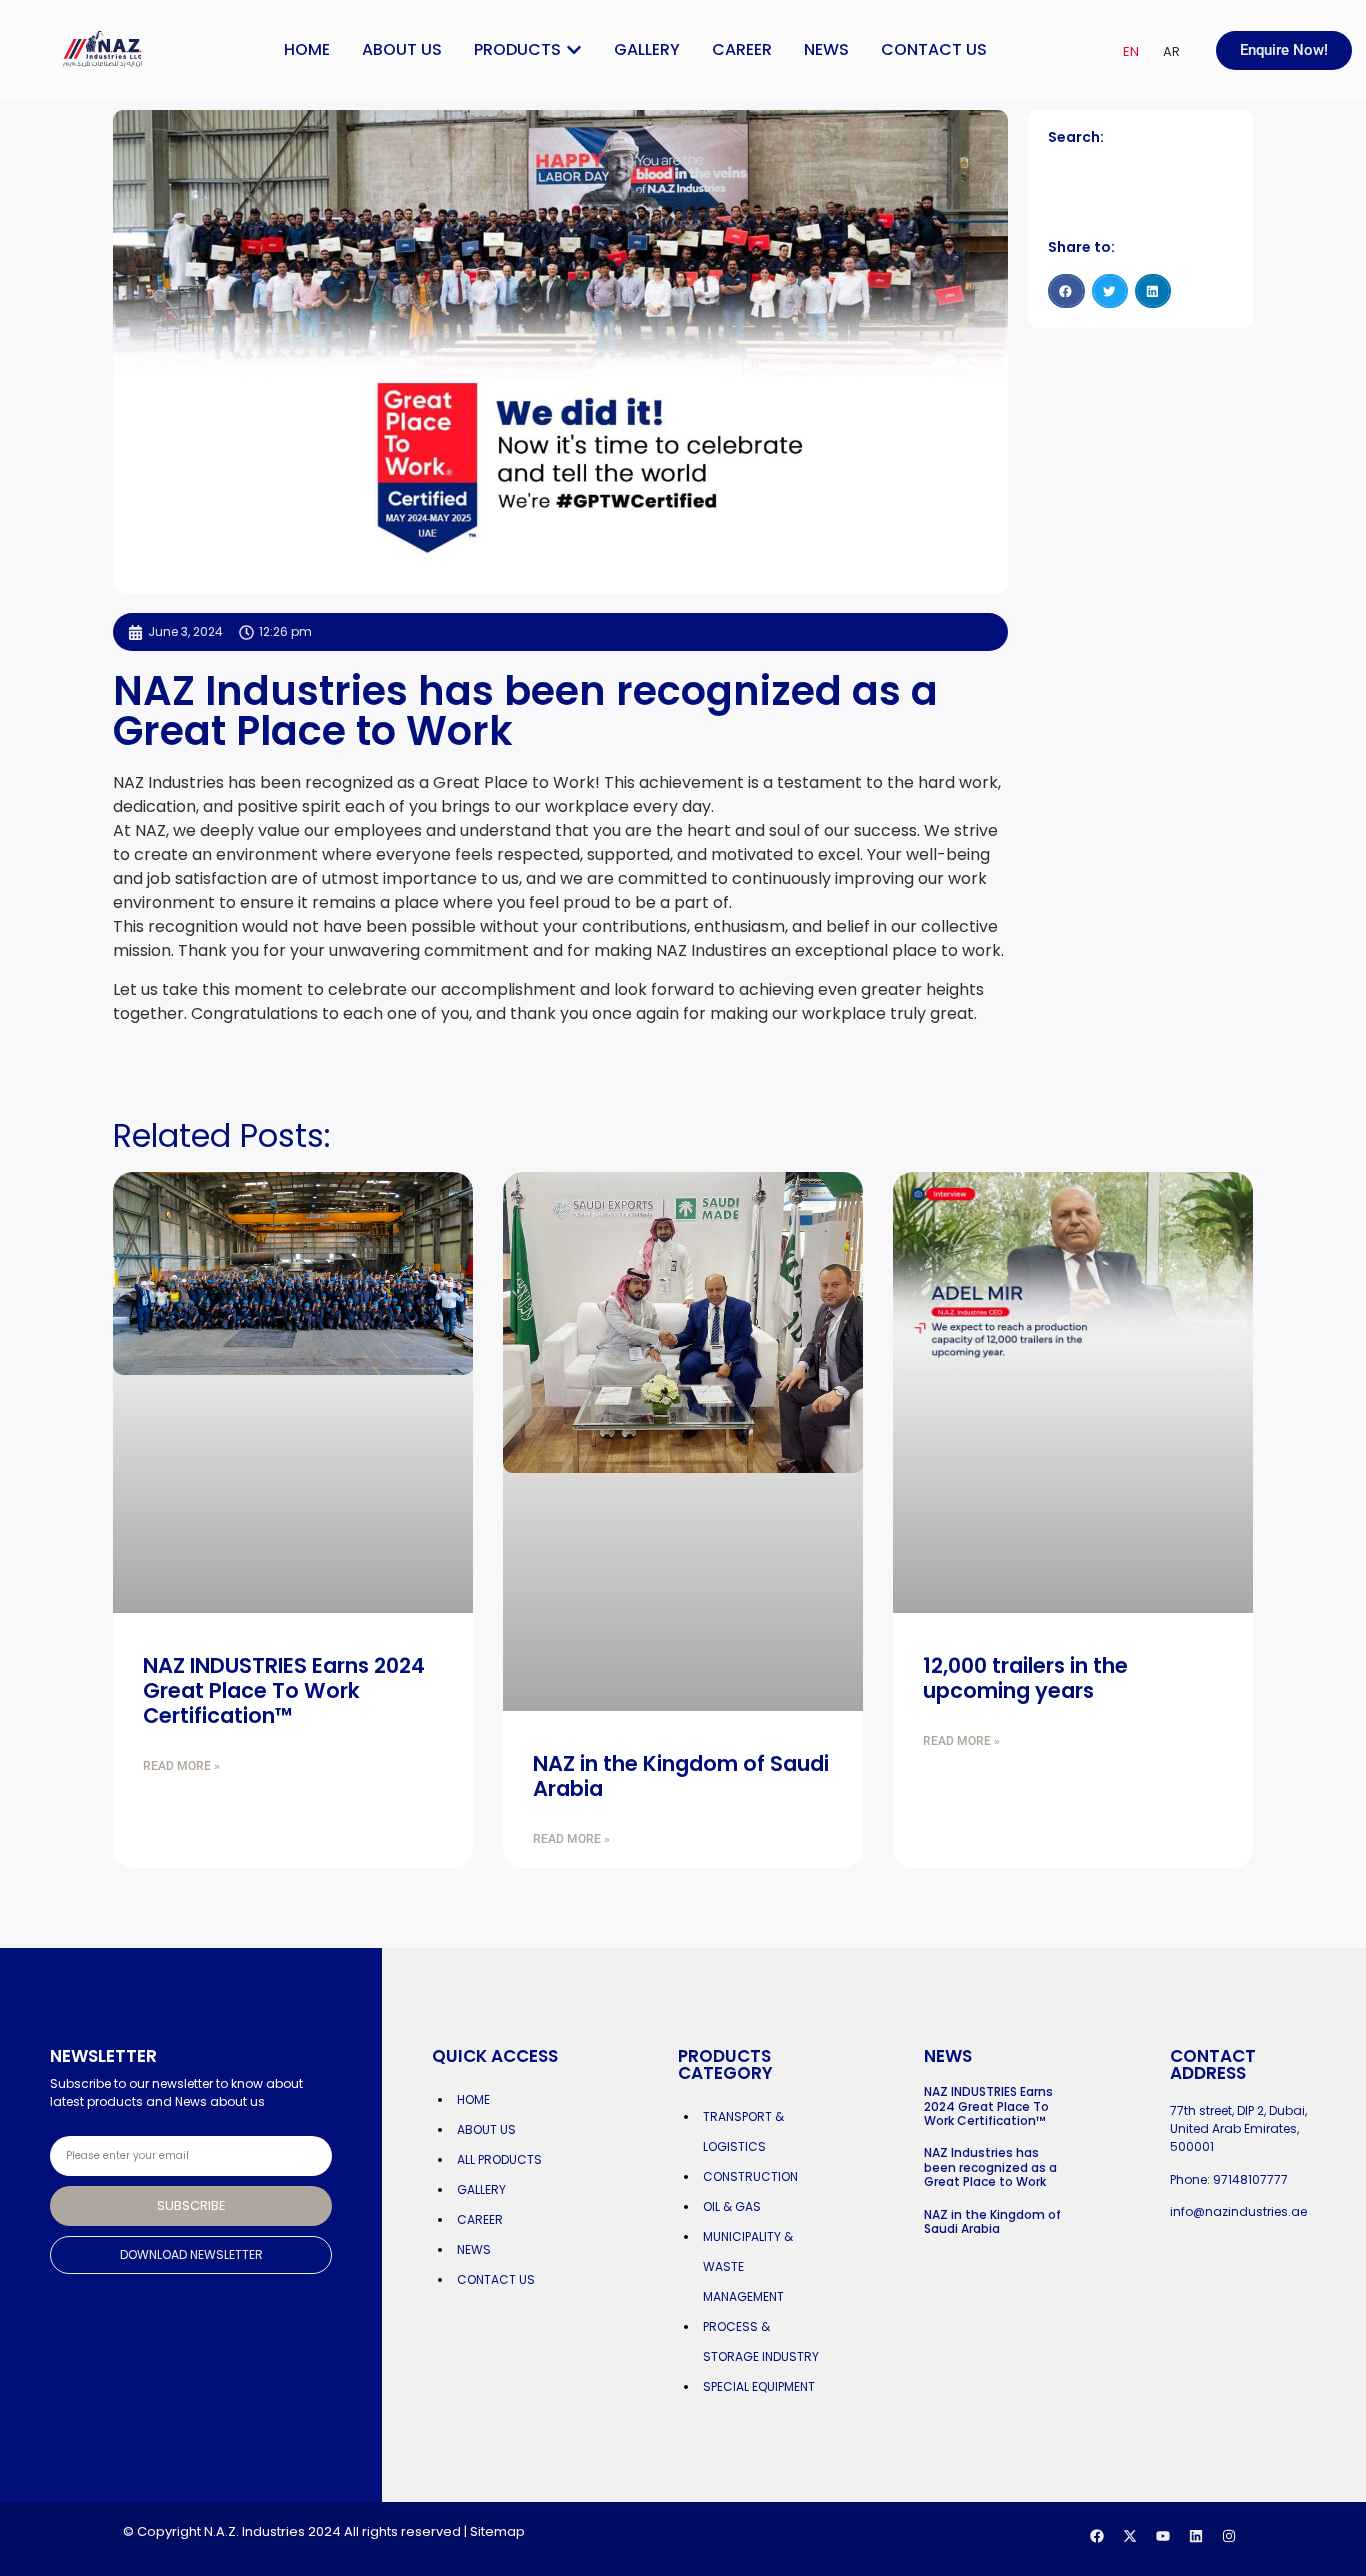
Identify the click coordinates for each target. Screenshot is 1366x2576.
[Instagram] (1229, 2536)
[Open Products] (574, 50)
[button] (1066, 291)
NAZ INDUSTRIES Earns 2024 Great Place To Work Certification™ (284, 1690)
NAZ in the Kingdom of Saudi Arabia (681, 1776)
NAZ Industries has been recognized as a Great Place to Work (990, 2167)
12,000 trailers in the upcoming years (1025, 1678)
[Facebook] (1097, 2536)
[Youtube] (1163, 2536)
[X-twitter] (1130, 2536)
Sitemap (497, 2531)
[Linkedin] (1196, 2536)
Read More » (181, 1766)
